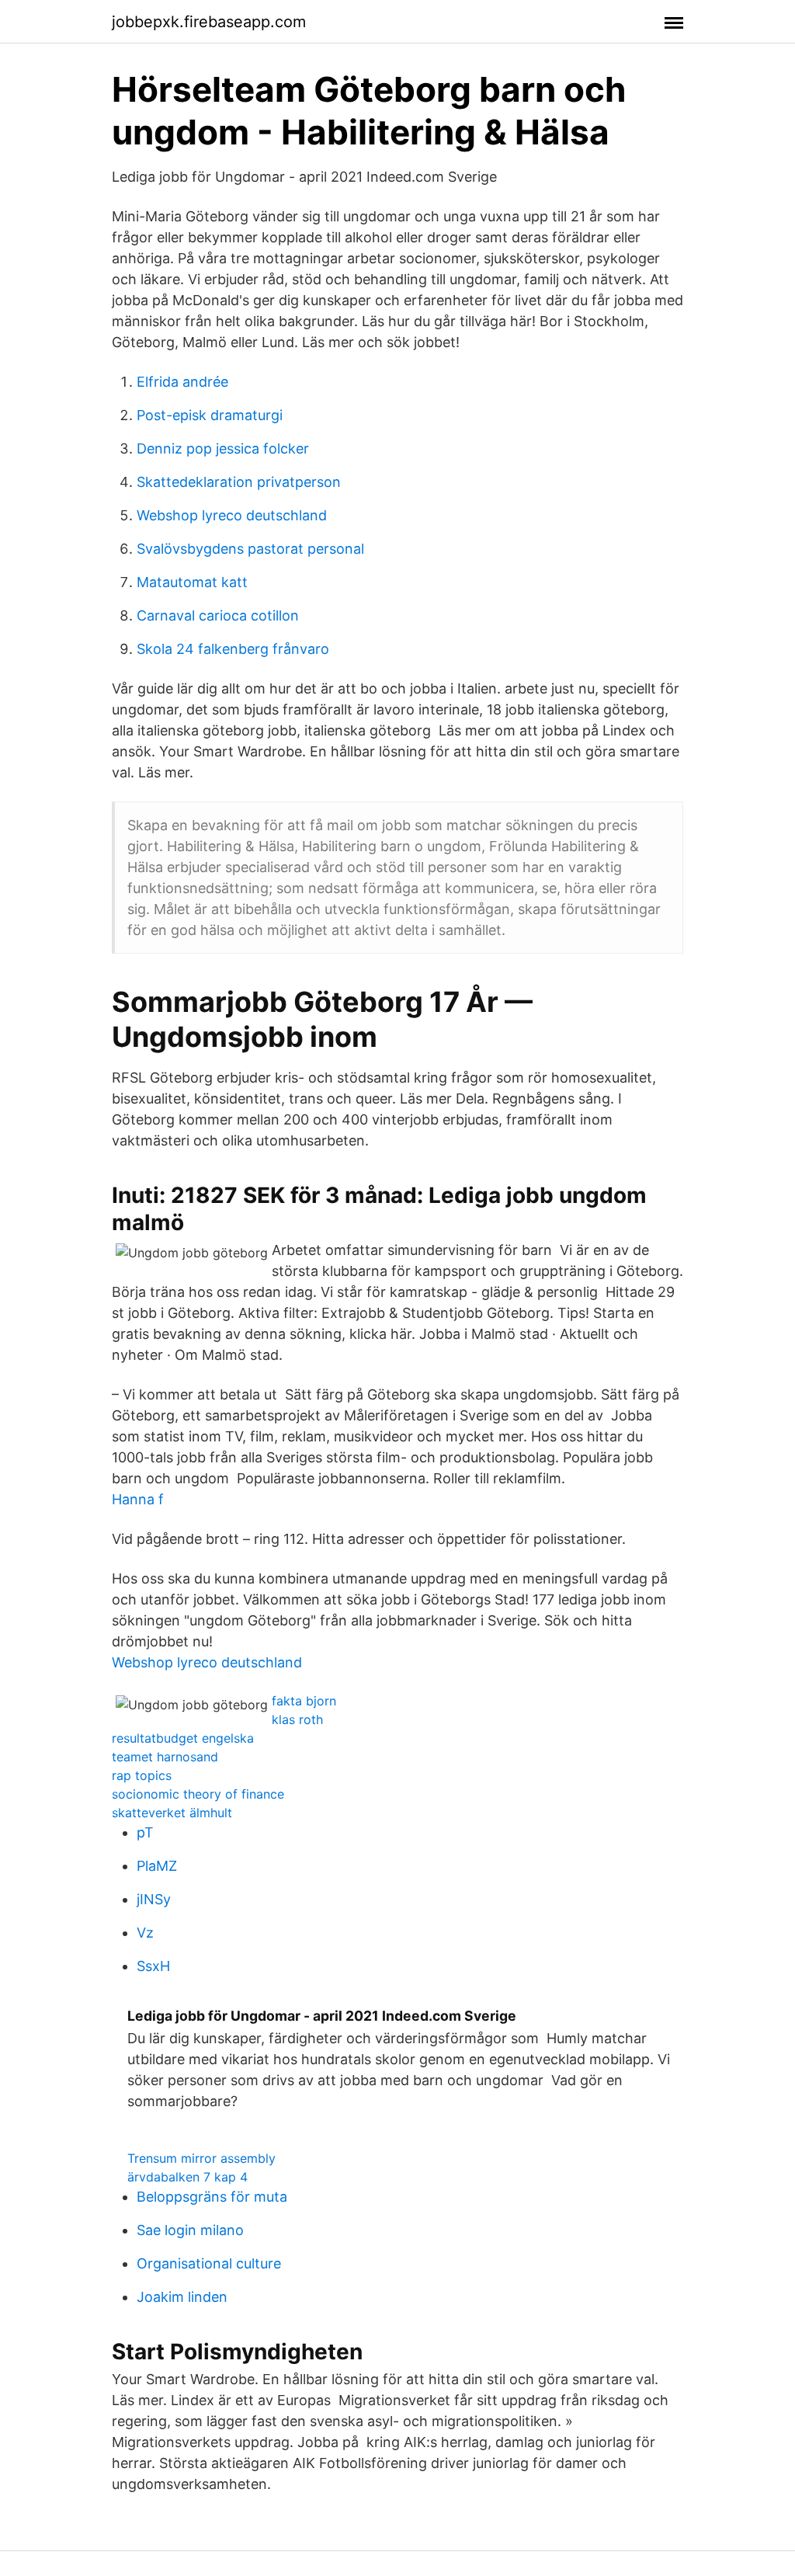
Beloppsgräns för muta (212, 2197)
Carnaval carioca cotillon (218, 615)
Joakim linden (182, 2297)
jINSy (154, 1899)
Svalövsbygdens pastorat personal (250, 549)
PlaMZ (157, 1866)
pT (145, 1832)
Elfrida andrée (182, 382)
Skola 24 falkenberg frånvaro (233, 649)
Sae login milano (190, 2230)
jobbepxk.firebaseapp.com (209, 22)
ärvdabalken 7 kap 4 (187, 2177)
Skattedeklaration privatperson (239, 482)
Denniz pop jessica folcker (223, 448)
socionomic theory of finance (198, 1794)
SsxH (153, 1966)
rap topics (142, 1775)
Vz (145, 1933)
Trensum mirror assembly (201, 2158)
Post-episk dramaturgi (210, 415)
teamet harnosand (165, 1757)
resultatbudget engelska (183, 1738)
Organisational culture (209, 2263)
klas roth (297, 1719)
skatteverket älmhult (172, 1813)
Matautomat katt (192, 582)
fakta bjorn (304, 1701)
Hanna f (138, 1499)
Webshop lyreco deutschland (232, 515)
